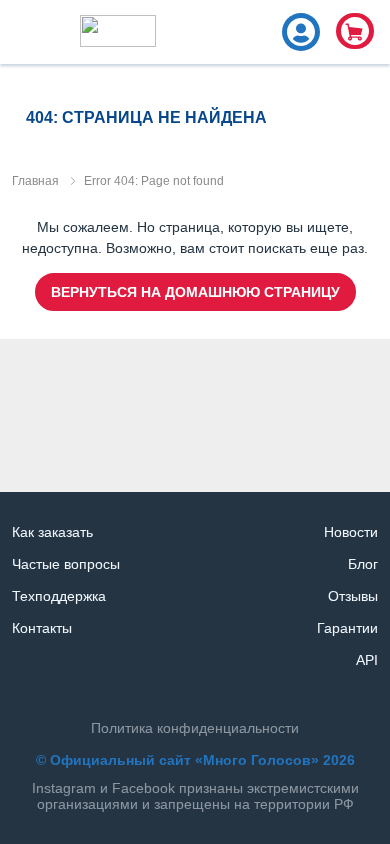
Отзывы (353, 596)
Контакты (42, 628)
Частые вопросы (66, 564)
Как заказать (52, 532)
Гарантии (347, 628)
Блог (363, 564)
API (367, 660)
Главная (35, 181)
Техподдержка (59, 596)
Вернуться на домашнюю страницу (195, 292)
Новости (351, 532)
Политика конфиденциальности (195, 728)
